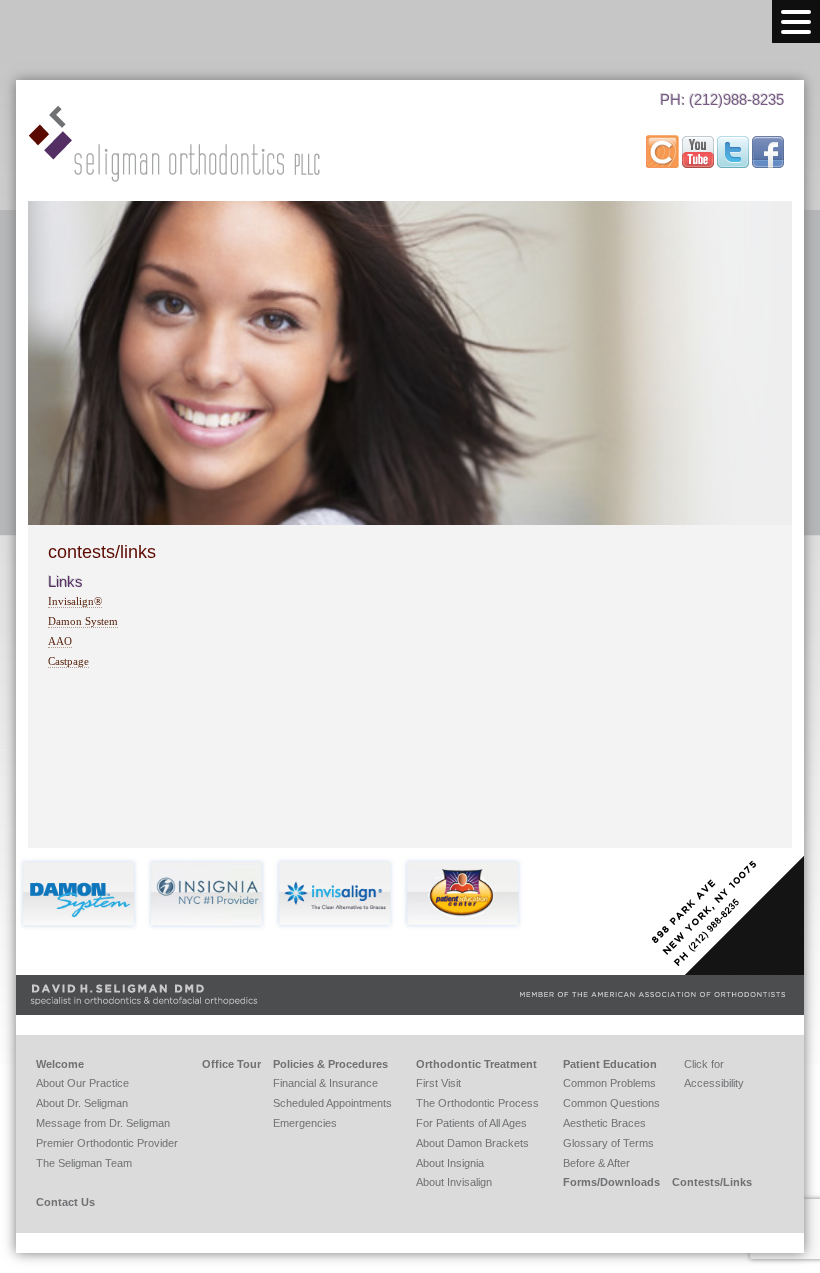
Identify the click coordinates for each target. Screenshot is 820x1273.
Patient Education (610, 1064)
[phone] (709, 124)
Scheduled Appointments (332, 1103)
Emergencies (305, 1123)
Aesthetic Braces (604, 1123)
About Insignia (450, 1163)
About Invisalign (454, 1182)
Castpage (68, 661)
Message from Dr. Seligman (103, 1123)
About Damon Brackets (472, 1143)
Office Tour (231, 1064)
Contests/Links (712, 1182)
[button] (796, 21)
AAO (60, 641)
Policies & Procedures (330, 1064)
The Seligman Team (84, 1163)
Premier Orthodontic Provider (107, 1143)
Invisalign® (75, 601)
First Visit (438, 1083)
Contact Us (65, 1202)
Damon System (83, 621)
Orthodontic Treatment (476, 1064)
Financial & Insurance (325, 1083)
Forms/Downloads (611, 1182)
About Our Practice (82, 1083)
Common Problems (609, 1083)
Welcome (60, 1064)
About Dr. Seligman (82, 1103)
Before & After (596, 1163)
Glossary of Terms (608, 1143)
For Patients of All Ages (471, 1123)
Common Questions (611, 1103)
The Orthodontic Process (477, 1103)
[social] (664, 164)
